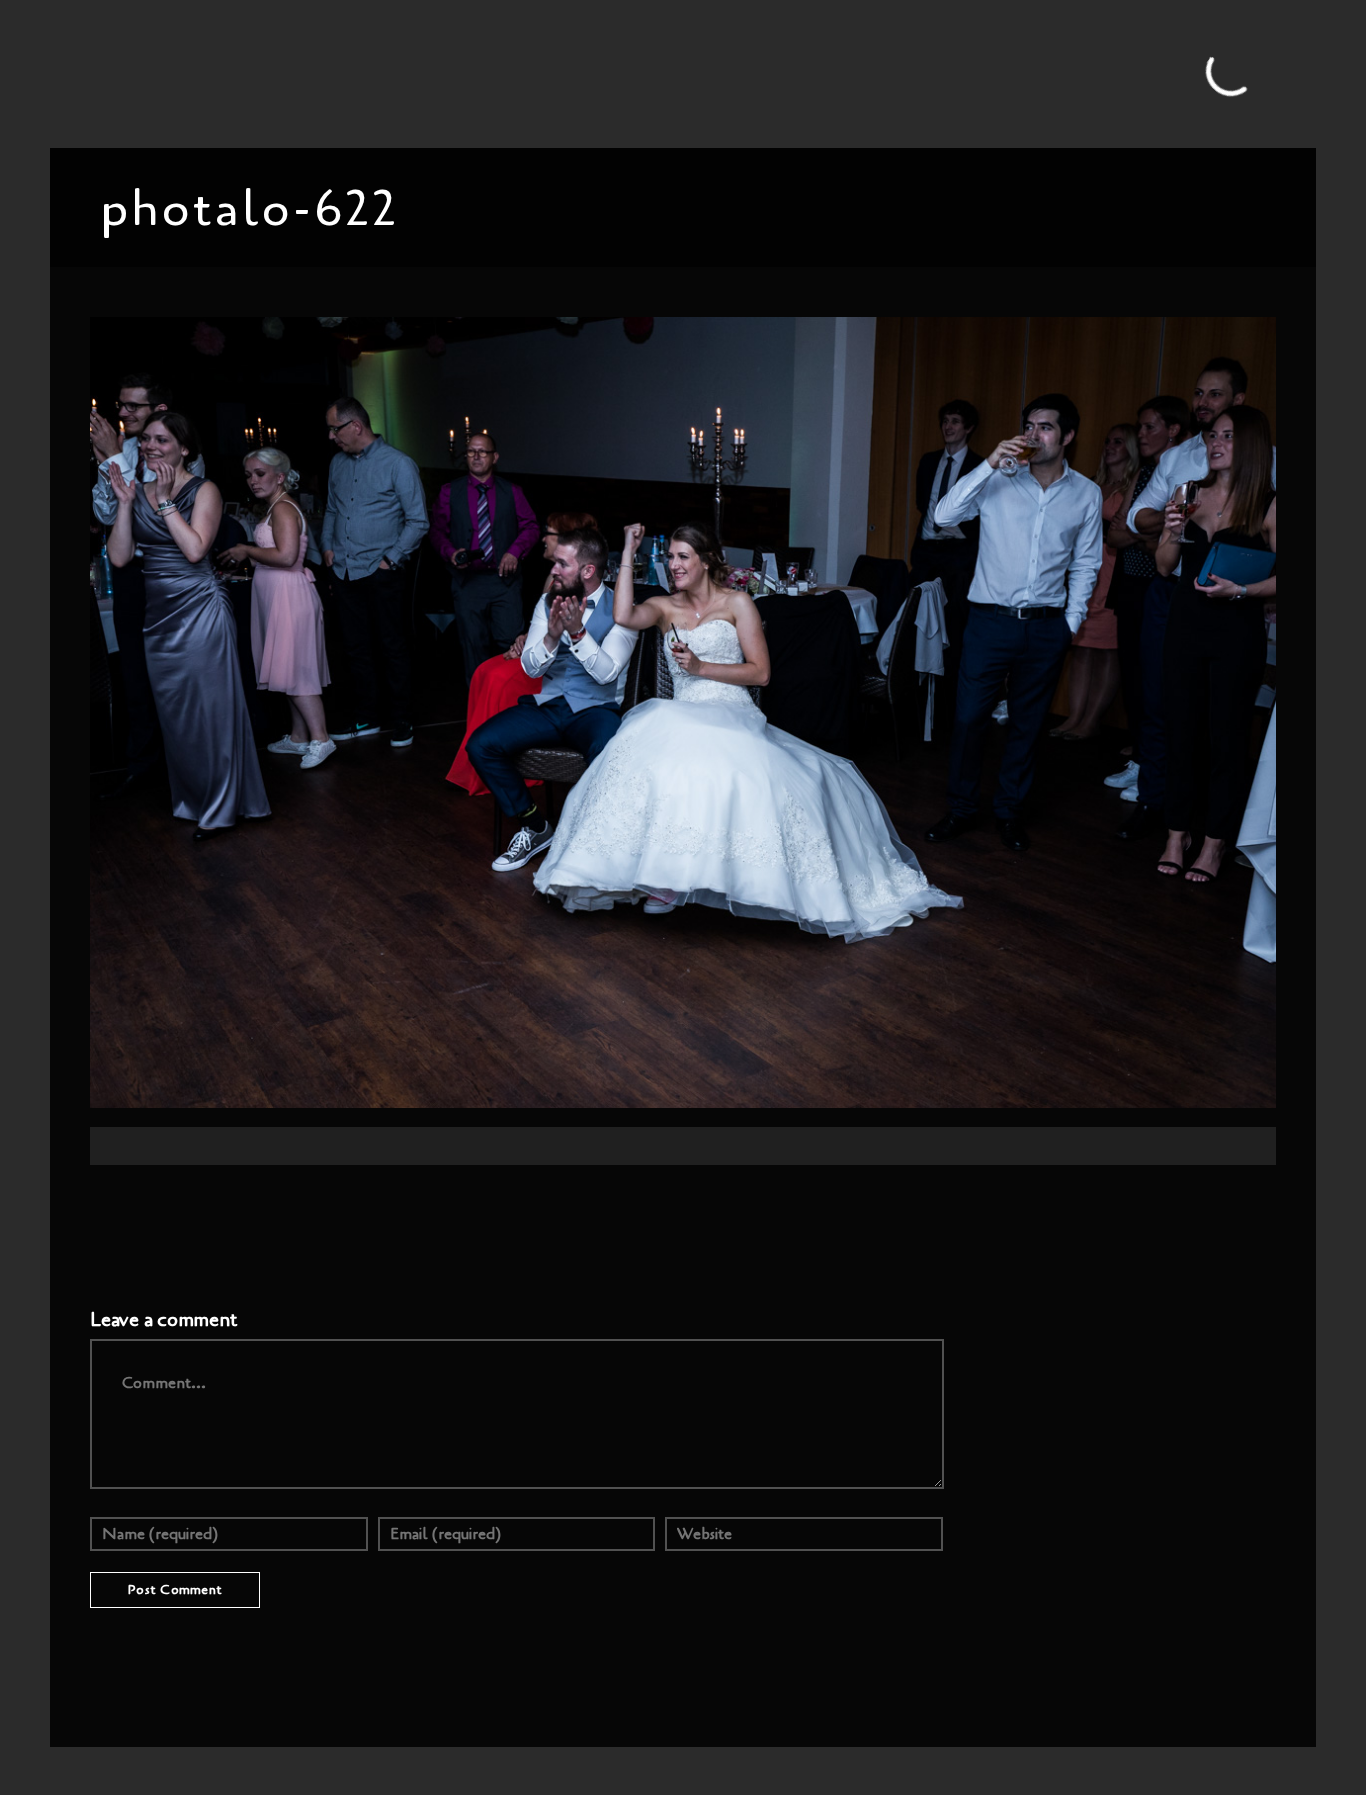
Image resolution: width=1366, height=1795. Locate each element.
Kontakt (1007, 73)
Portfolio (343, 73)
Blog (410, 73)
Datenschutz (1189, 73)
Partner (935, 73)
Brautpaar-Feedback (820, 73)
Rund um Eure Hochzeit (529, 73)
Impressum (1091, 73)
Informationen (681, 73)
